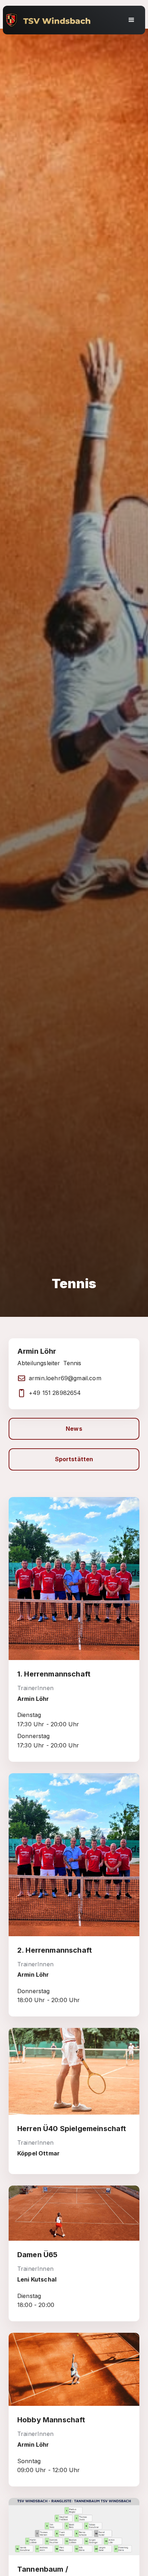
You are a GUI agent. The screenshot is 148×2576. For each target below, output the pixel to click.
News (74, 1429)
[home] (63, 20)
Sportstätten (74, 1459)
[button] (131, 20)
